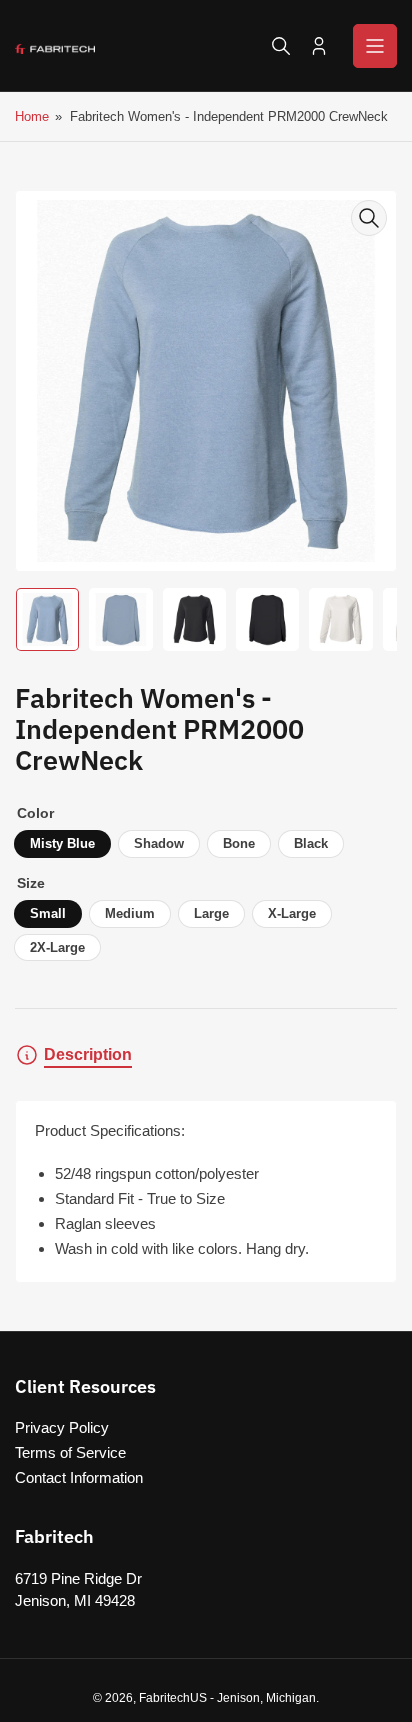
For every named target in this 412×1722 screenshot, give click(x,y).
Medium (130, 913)
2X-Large (57, 947)
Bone (239, 843)
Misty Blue (62, 843)
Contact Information (79, 1477)
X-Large (292, 913)
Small (48, 913)
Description (88, 1054)
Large (211, 913)
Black (311, 843)
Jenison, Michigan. (268, 1698)
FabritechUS (173, 1698)
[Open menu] (375, 46)
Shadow (159, 843)
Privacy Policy (62, 1427)
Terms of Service (70, 1452)
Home (32, 116)
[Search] (281, 46)
